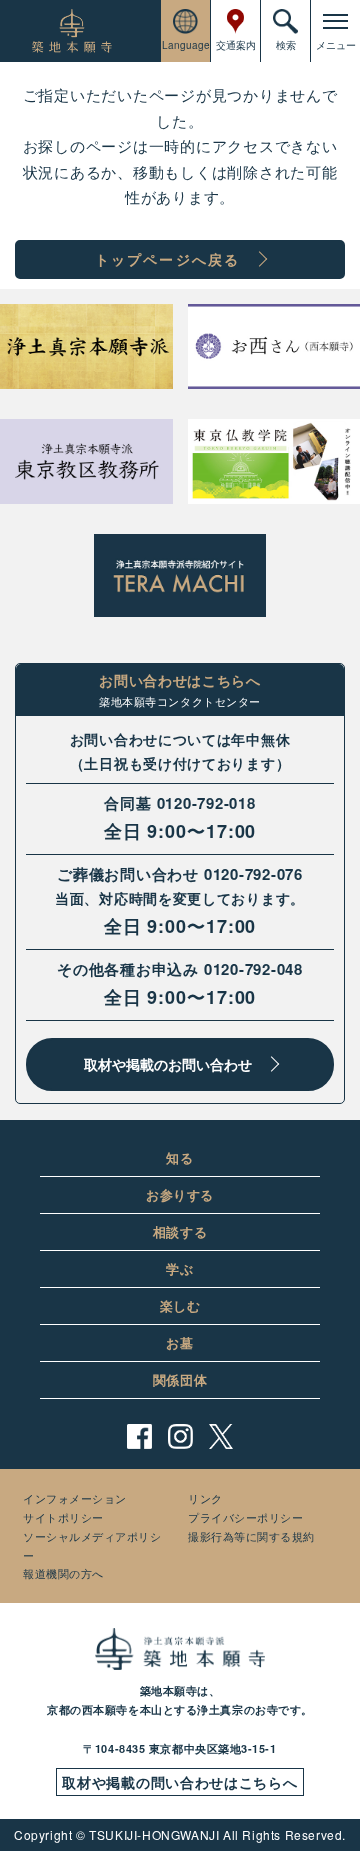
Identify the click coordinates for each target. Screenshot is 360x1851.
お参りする (180, 1194)
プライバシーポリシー (246, 1517)
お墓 (179, 1342)
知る (179, 1157)
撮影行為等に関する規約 (251, 1536)
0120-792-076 (253, 874)
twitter (221, 1436)
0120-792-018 (206, 803)
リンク (205, 1498)
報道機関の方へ (63, 1573)
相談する (180, 1231)
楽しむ (180, 1305)
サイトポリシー (63, 1517)
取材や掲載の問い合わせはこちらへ (179, 1782)
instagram (180, 1436)
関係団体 (180, 1379)
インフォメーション (75, 1498)
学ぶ (179, 1268)
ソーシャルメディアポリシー (92, 1545)
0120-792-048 (253, 969)
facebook (139, 1436)
